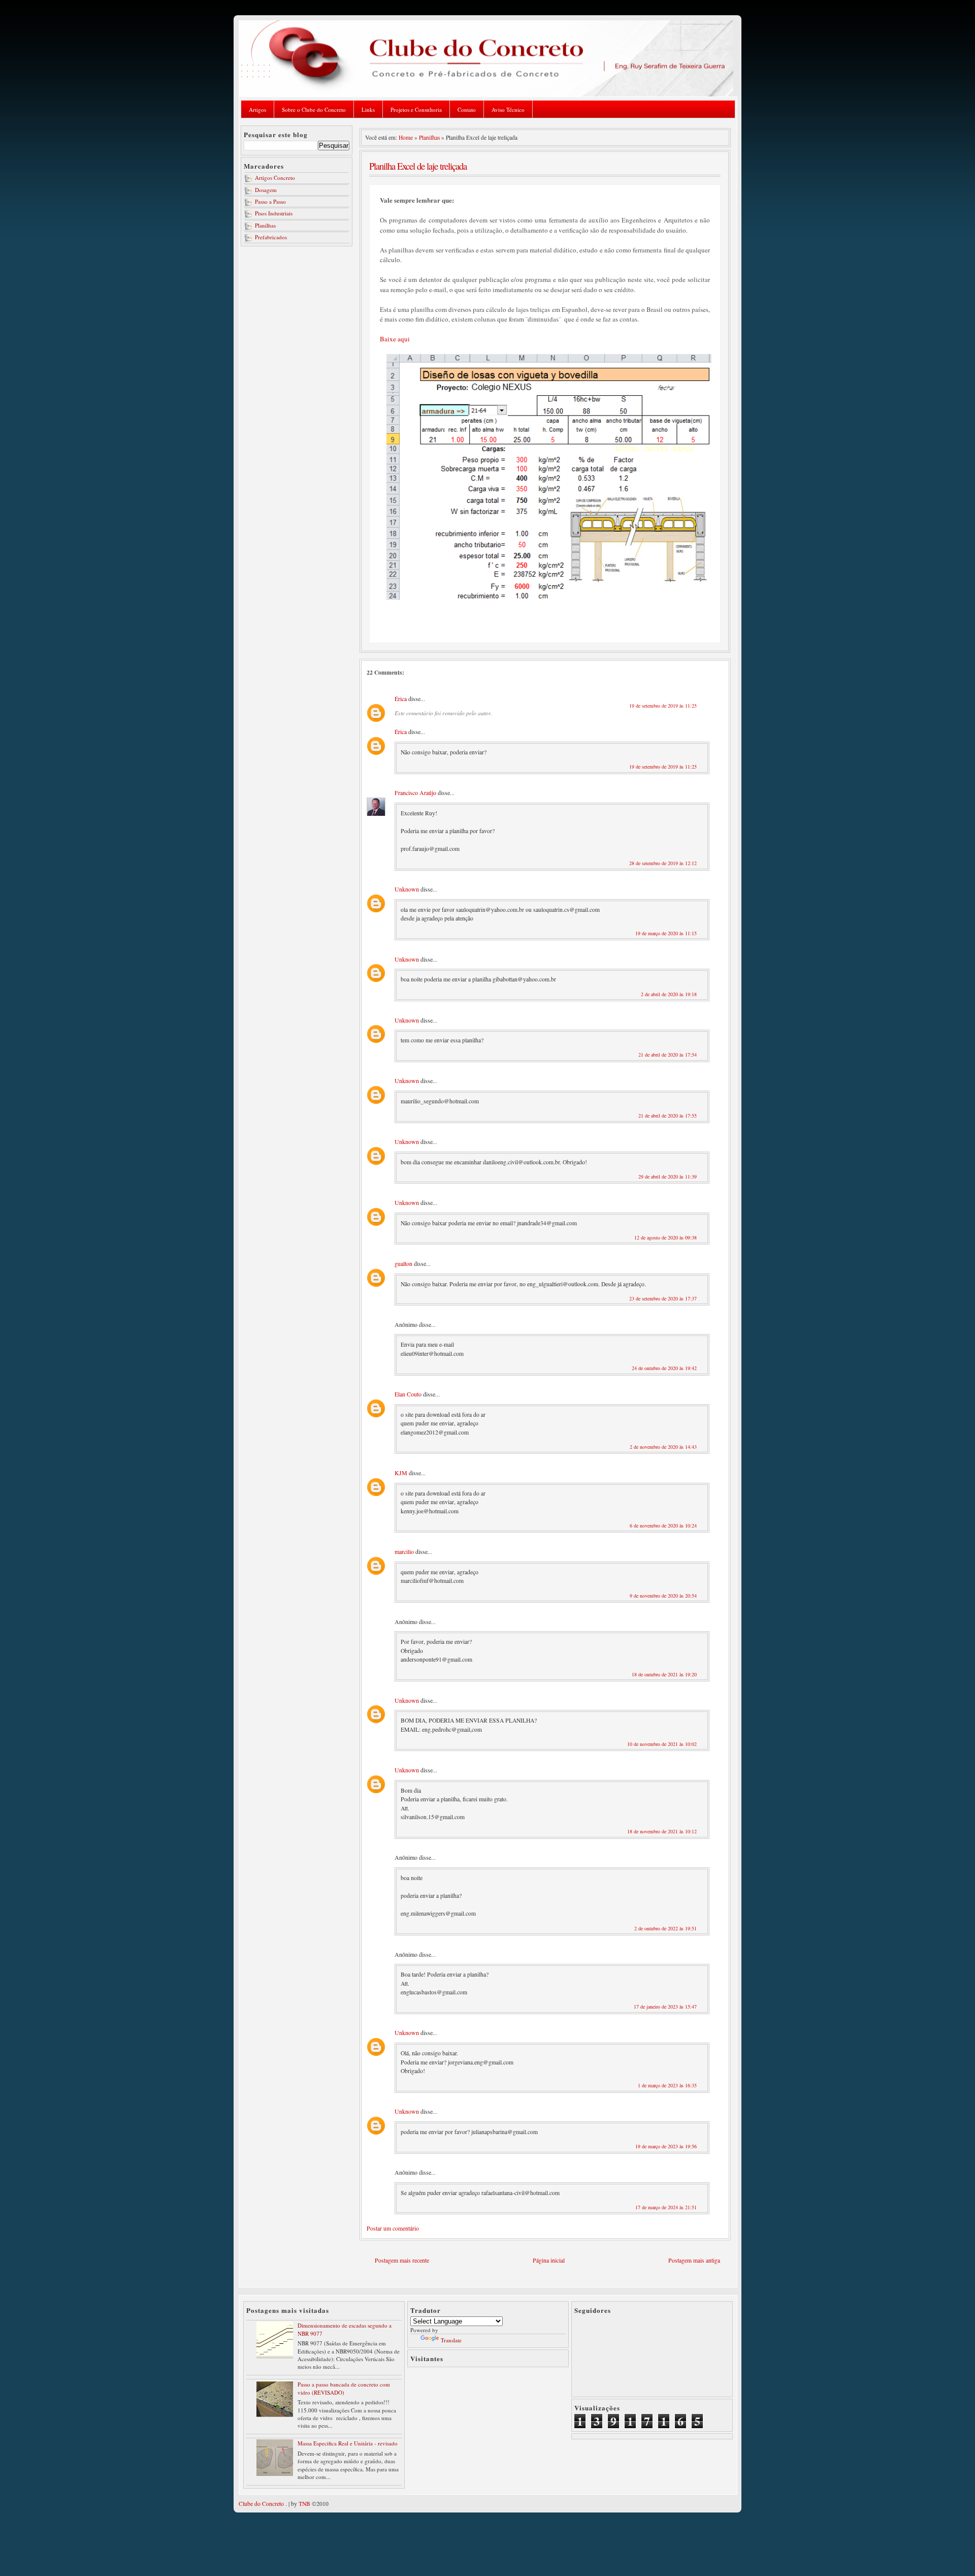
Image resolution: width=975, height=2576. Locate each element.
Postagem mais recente (402, 2260)
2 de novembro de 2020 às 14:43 (663, 1447)
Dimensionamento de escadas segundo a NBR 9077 (345, 2329)
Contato (467, 109)
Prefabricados (271, 237)
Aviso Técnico (508, 109)
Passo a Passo (270, 201)
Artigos (257, 109)
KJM (401, 1473)
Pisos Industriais (274, 213)
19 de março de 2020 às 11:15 (666, 933)
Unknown (407, 889)
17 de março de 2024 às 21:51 (666, 2207)
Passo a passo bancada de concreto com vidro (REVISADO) (344, 2388)
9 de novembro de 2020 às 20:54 (663, 1596)
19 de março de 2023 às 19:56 (666, 2146)
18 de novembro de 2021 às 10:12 (662, 1831)
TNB (304, 2504)
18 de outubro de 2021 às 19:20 (664, 1674)
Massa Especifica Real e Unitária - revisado (348, 2443)
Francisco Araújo (415, 792)
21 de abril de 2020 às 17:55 (668, 1116)
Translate (451, 2340)
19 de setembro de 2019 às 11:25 (663, 706)
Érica (401, 698)
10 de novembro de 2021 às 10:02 (662, 1744)
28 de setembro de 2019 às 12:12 (663, 863)
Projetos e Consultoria (416, 109)
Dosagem (266, 190)
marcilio (404, 1551)
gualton (403, 1263)
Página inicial (549, 2260)
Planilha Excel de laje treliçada (418, 166)
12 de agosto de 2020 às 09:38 (665, 1237)
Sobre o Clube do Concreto (314, 109)
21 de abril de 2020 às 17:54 (668, 1055)
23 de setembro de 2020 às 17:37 (663, 1298)
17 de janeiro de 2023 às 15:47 (665, 2007)
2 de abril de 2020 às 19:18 (669, 994)
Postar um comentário (393, 2228)
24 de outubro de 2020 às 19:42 (664, 1368)
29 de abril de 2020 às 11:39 (668, 1176)
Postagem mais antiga (694, 2260)
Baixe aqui (395, 339)
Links (368, 109)
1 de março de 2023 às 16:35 (667, 2085)
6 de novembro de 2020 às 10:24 (663, 1525)
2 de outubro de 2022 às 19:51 (665, 1928)
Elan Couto (408, 1394)
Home (406, 137)
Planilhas (265, 225)
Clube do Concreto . (263, 2504)
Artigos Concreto (275, 178)
